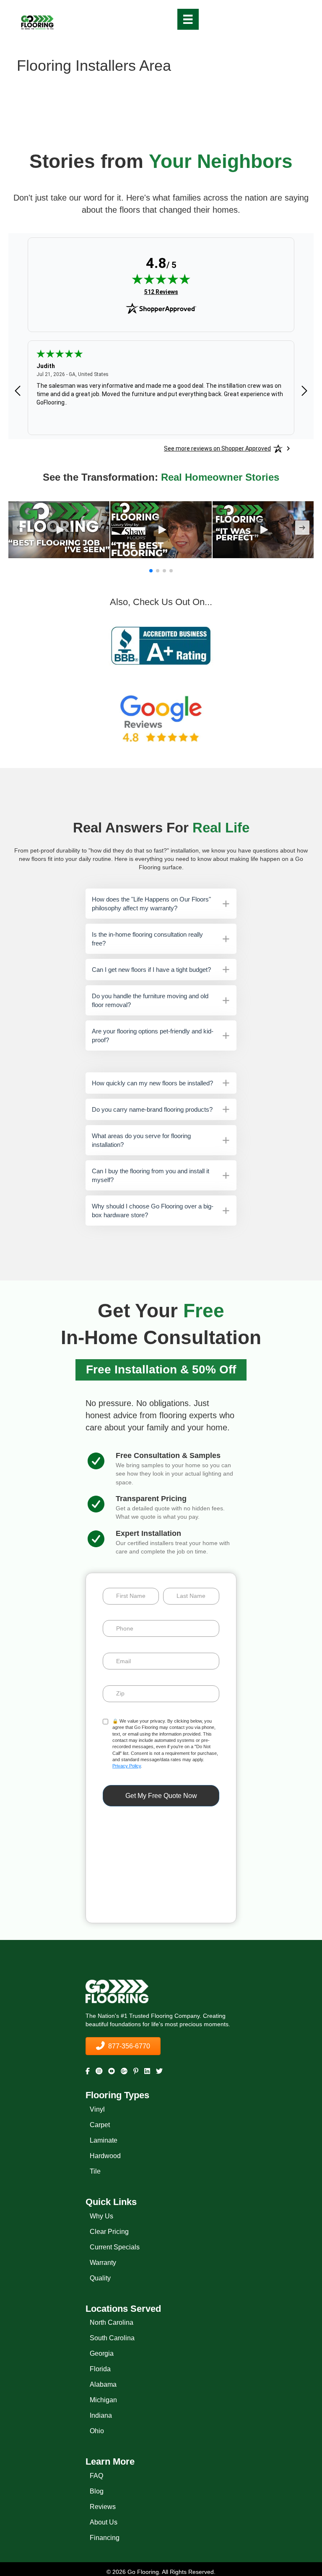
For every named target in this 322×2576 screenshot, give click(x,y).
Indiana (101, 2415)
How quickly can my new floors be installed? (152, 1083)
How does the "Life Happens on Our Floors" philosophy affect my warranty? (151, 904)
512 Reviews (161, 292)
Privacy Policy (127, 1766)
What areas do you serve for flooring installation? (141, 1140)
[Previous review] (18, 391)
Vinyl (97, 2109)
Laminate (104, 2140)
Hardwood (105, 2156)
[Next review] (304, 391)
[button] (59, 530)
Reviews (103, 2507)
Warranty (103, 2263)
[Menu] (188, 19)
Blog (97, 2491)
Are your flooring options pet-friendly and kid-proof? (153, 1036)
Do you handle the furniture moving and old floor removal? (150, 1000)
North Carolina (112, 2322)
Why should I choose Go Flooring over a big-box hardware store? (153, 1211)
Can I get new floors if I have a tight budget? (151, 970)
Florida (100, 2369)
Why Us (101, 2216)
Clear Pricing (109, 2232)
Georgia (102, 2353)
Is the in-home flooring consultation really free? (147, 939)
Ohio (97, 2431)
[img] (161, 279)
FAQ (96, 2476)
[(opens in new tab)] (161, 645)
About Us (104, 2522)
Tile (95, 2171)
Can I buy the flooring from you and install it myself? (151, 1175)
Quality (100, 2278)
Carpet (100, 2125)
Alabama (103, 2384)
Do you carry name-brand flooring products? (152, 1109)
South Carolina (112, 2338)
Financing (105, 2538)
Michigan (103, 2400)
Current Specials (115, 2247)
